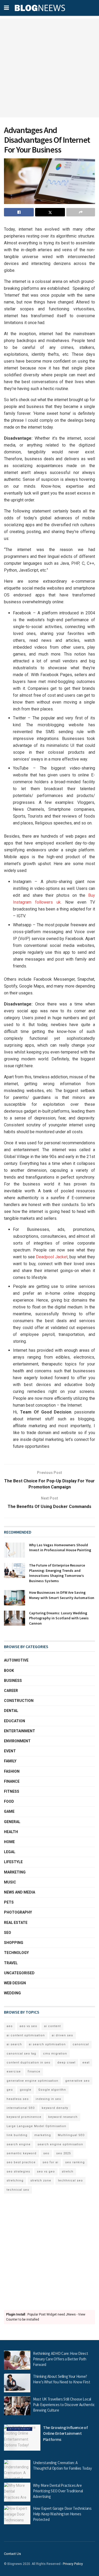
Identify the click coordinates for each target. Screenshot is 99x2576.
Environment (17, 1741)
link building (17, 2135)
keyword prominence (24, 2117)
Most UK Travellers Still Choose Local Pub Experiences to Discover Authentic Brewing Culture (64, 2405)
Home (9, 1842)
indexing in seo (48, 2099)
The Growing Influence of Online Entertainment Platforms (65, 2433)
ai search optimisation (47, 2044)
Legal (10, 1852)
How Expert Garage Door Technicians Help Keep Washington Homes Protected (62, 2514)
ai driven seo (62, 2035)
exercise (14, 2072)
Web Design (15, 1983)
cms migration (55, 2054)
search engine (19, 2144)
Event (10, 1751)
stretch (68, 2172)
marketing (43, 2135)
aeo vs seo (28, 2026)
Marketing (15, 1872)
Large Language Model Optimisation (36, 2126)
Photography (18, 1912)
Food (9, 1801)
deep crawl (66, 2063)
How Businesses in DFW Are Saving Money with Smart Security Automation (62, 1595)
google (26, 2090)
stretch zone (41, 2181)
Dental (11, 1711)
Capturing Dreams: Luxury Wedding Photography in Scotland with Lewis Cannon (59, 1618)
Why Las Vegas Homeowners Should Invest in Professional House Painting (60, 1548)
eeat (86, 2063)
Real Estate (16, 1923)
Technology (16, 1953)
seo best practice (21, 2162)
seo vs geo (46, 2172)
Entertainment (20, 1731)
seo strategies (18, 2172)
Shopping (14, 1943)
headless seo (18, 2099)
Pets (9, 1902)
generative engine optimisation (32, 2081)
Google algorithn (52, 2090)
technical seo (18, 2190)
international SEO (21, 2108)
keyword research (63, 2117)
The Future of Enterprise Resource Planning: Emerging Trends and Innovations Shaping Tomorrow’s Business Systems (57, 1573)
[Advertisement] (49, 68)
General (12, 1822)
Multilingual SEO (71, 2135)
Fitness (12, 1791)
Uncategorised (19, 1973)
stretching (15, 2181)
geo (10, 2090)
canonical (81, 2044)
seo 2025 (63, 2153)
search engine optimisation (60, 2144)
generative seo (77, 2081)
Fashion (12, 1771)
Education (15, 1721)
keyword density (55, 2108)
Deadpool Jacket (52, 1257)
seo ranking (75, 2162)
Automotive (16, 1660)
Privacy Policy (73, 2564)
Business (13, 1681)
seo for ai (50, 2162)
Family (10, 1761)
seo (46, 2153)
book (9, 1671)
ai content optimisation (26, 2035)
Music (10, 1882)
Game (9, 1811)
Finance (12, 1781)
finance (34, 2072)
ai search (14, 2044)
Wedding (12, 1993)
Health (11, 1832)
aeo (10, 2026)
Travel (11, 1963)
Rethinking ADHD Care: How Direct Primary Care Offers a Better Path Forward (60, 2359)
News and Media (20, 1892)
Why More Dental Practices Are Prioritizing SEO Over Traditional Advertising (58, 2491)
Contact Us (12, 2554)
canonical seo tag (21, 2054)
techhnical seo (70, 2181)
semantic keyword (22, 2153)
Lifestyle (13, 1862)
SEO (8, 1933)
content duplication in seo (29, 2063)
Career (11, 1691)
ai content (52, 2026)
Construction (19, 1701)
